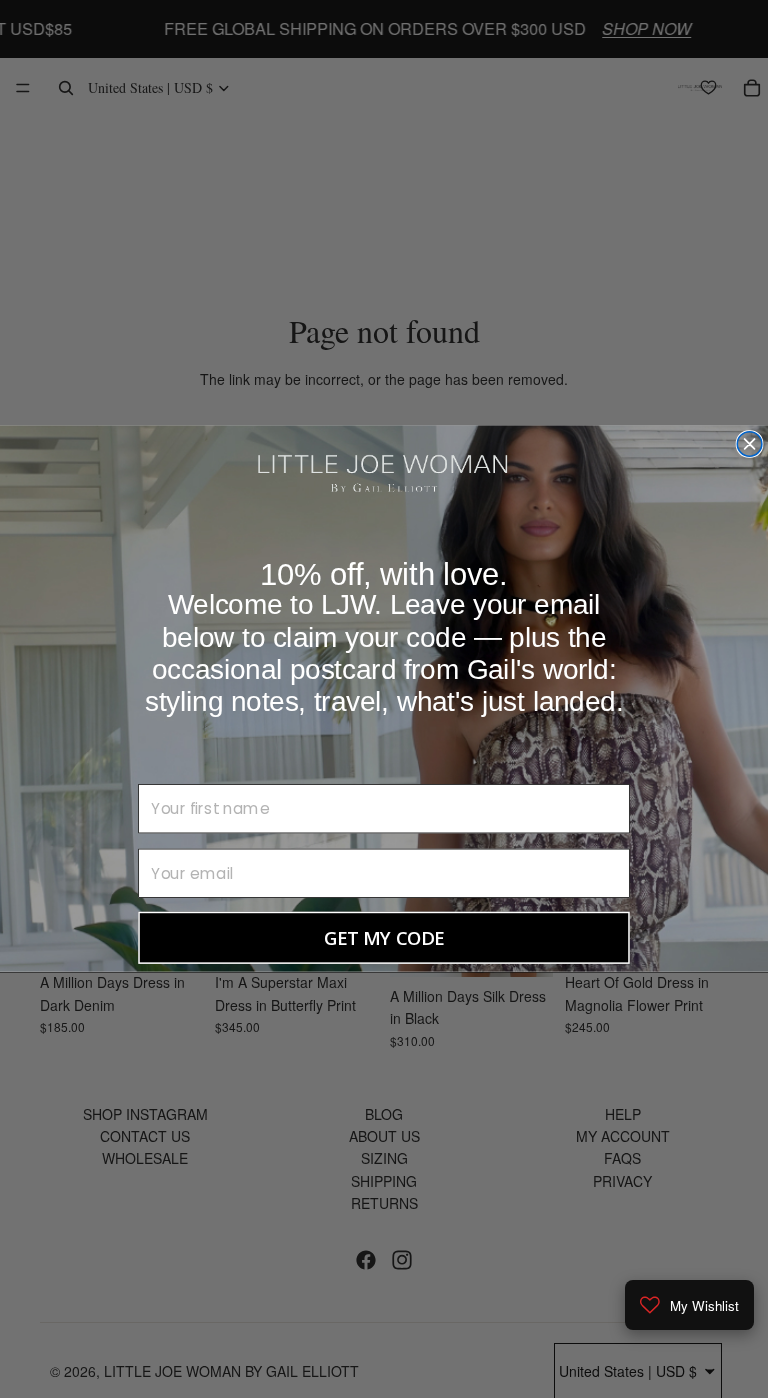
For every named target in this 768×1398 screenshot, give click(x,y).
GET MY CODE (384, 937)
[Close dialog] (749, 444)
